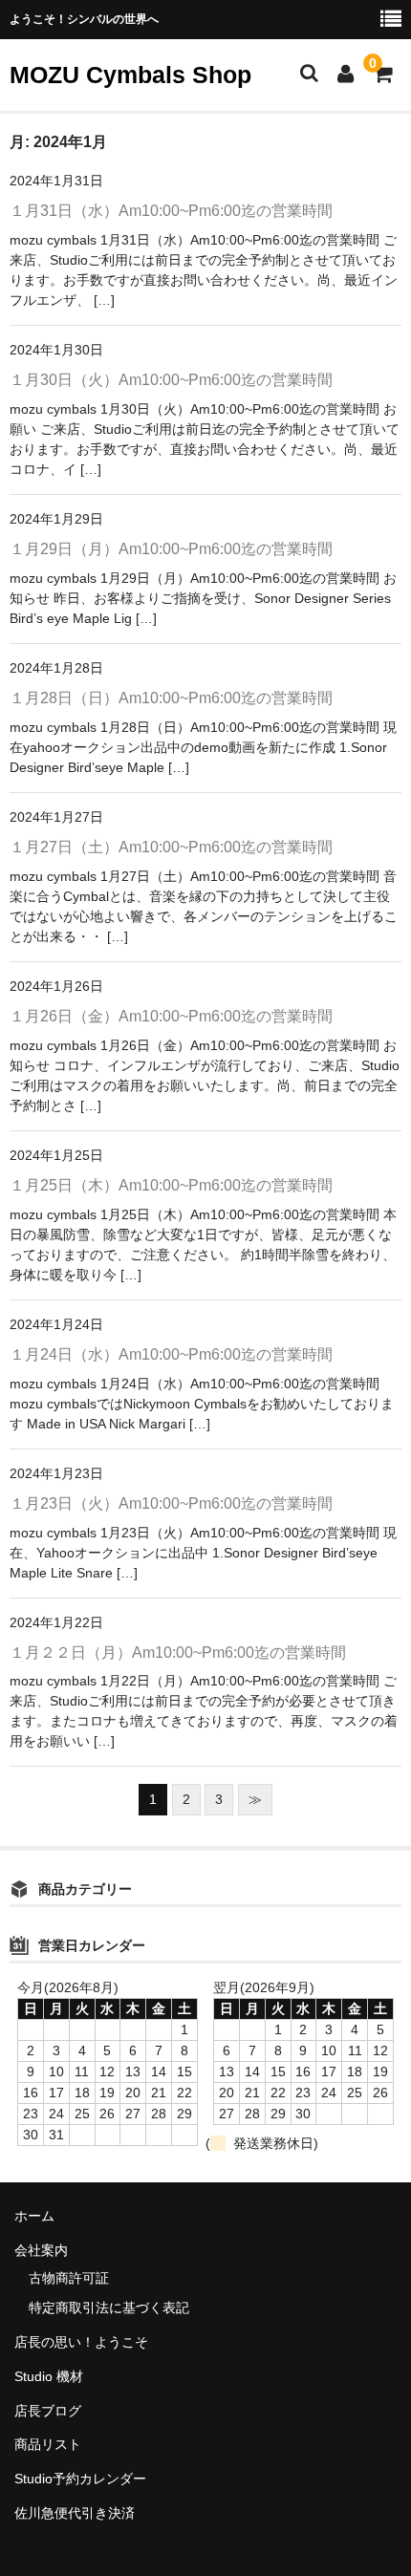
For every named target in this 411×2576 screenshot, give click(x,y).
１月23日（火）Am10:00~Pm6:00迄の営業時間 (171, 1503)
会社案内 (41, 2250)
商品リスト (48, 2444)
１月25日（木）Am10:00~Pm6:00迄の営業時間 (171, 1185)
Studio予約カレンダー (80, 2479)
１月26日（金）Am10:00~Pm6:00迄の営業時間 (171, 1016)
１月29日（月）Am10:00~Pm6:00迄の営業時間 (171, 549)
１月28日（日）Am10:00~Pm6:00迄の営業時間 (171, 698)
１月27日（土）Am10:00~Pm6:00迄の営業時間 (171, 847)
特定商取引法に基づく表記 (109, 2308)
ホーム (34, 2216)
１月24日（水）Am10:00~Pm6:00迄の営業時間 (171, 1354)
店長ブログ (48, 2411)
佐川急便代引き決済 (75, 2513)
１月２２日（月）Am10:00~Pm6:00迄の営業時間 (178, 1653)
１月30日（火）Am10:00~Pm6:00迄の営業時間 (171, 380)
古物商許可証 (69, 2278)
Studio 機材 (49, 2376)
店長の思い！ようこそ (81, 2342)
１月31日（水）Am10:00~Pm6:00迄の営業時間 (171, 211)
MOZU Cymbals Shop (130, 75)
